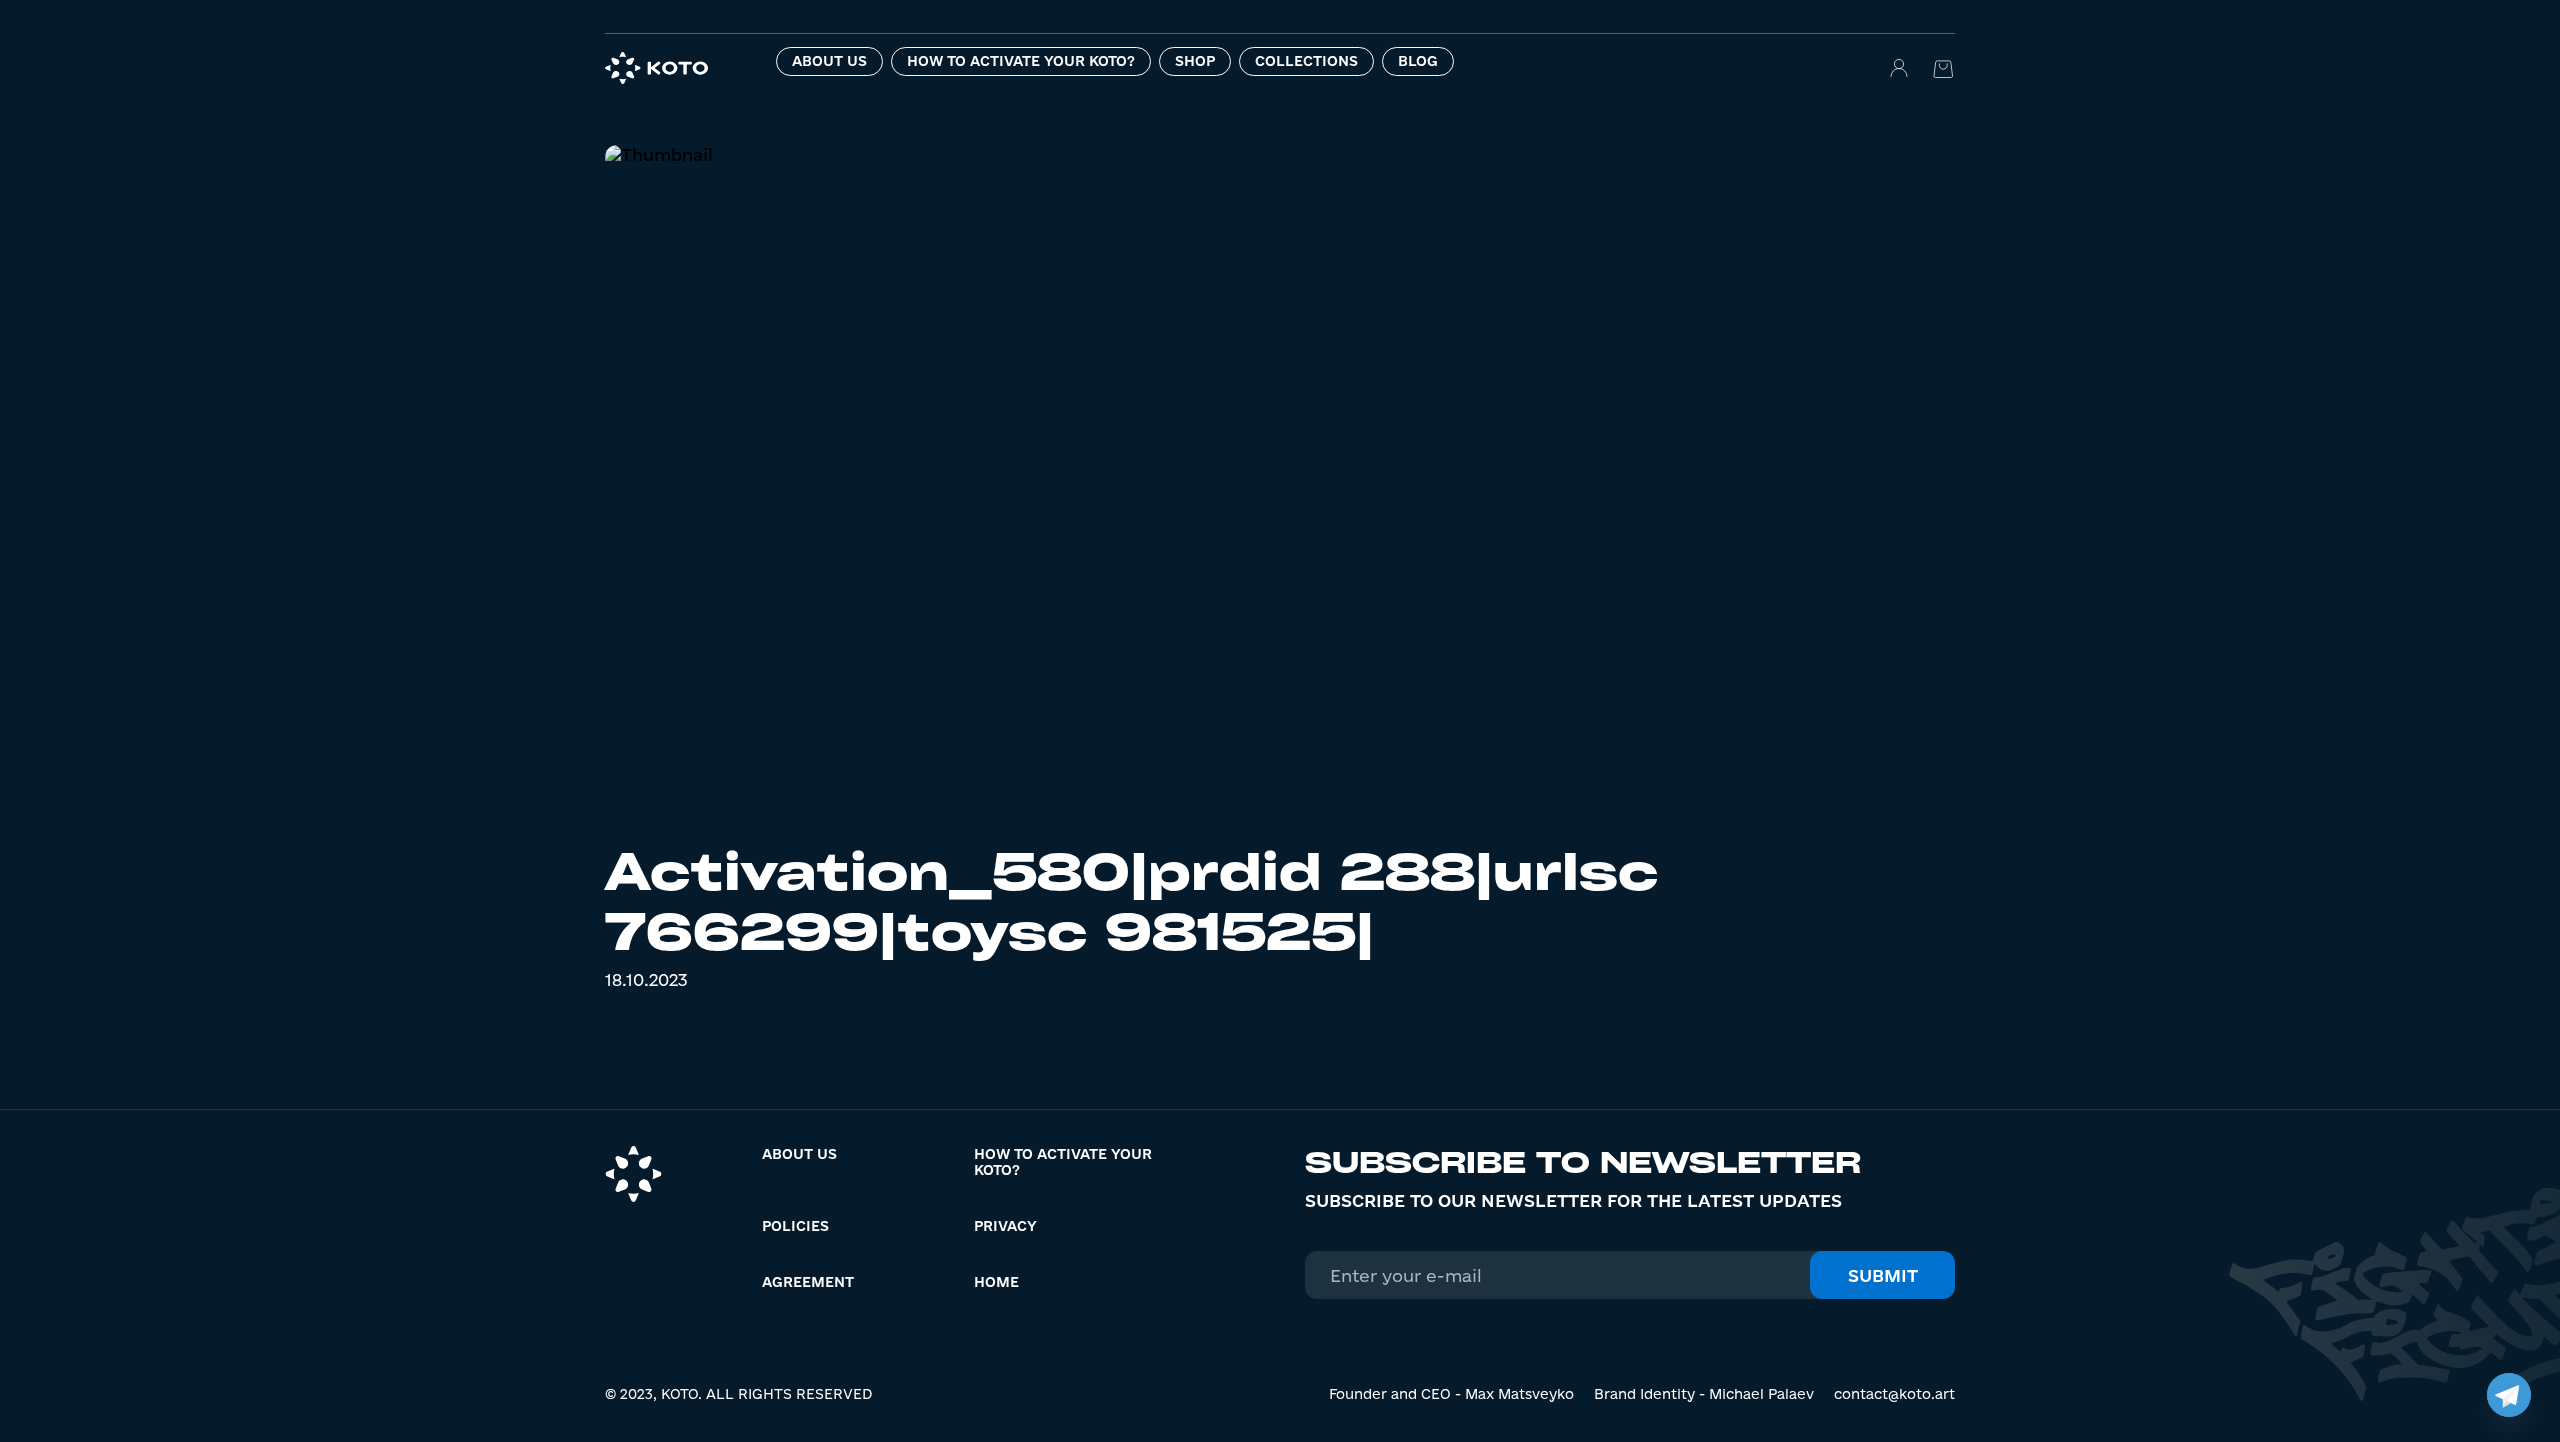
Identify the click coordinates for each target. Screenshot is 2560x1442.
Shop (1195, 61)
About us (829, 61)
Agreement (808, 1282)
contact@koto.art (1894, 1394)
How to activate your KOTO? (1021, 61)
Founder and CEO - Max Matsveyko (1451, 1394)
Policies (795, 1226)
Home (996, 1282)
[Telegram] (2509, 1395)
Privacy (1005, 1226)
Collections (1306, 61)
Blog (1418, 61)
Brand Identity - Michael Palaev (1704, 1394)
